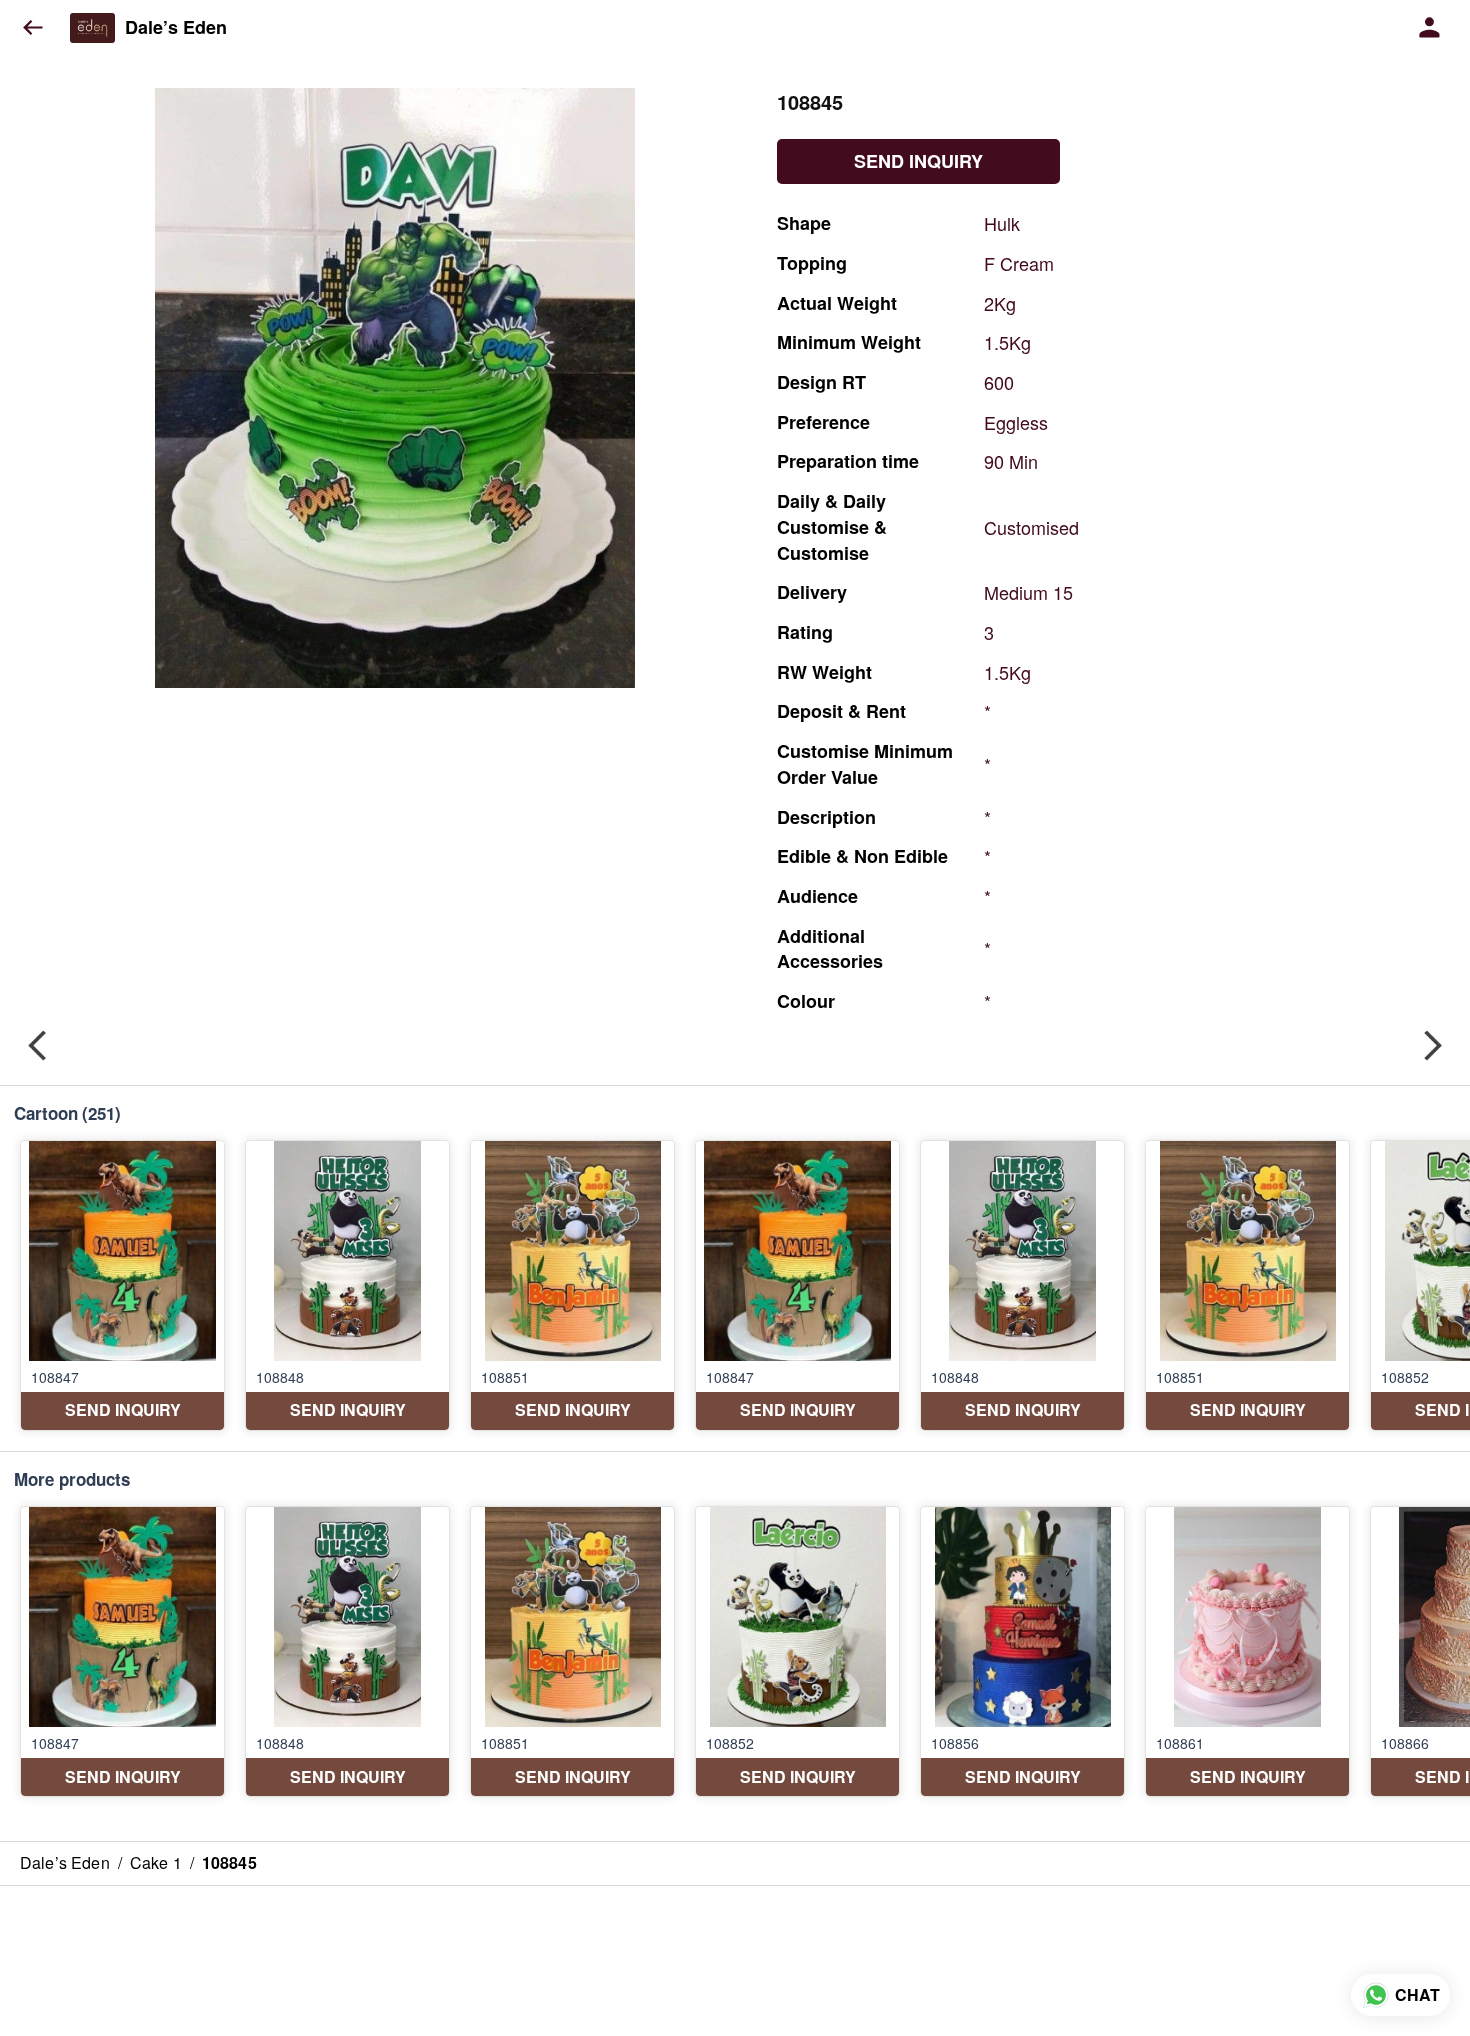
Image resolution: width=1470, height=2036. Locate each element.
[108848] (347, 1285)
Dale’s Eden (176, 28)
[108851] (572, 1285)
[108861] (1247, 1651)
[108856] (1022, 1651)
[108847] (122, 1285)
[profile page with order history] (1430, 28)
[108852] (797, 1651)
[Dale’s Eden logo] (92, 28)
